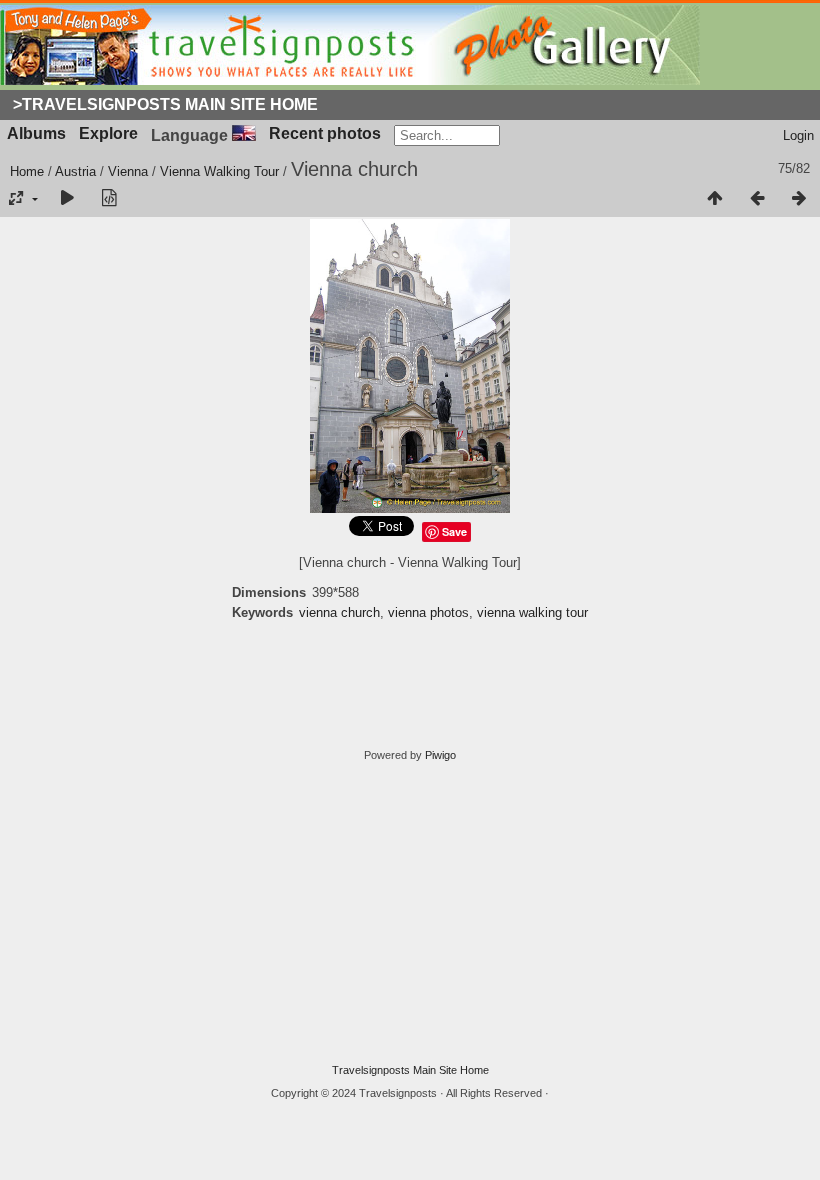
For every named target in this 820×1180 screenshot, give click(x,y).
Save (454, 531)
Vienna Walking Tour (219, 171)
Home (27, 171)
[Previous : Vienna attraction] (757, 199)
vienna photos (428, 612)
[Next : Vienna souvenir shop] (799, 199)
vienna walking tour (532, 612)
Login (798, 135)
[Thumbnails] (715, 199)
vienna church (339, 612)
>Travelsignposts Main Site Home (165, 104)
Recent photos (325, 133)
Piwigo (440, 755)
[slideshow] (67, 199)
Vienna (128, 171)
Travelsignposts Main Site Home (410, 1070)
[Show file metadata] (109, 199)
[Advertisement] (410, 913)
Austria (75, 171)
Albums (36, 133)
